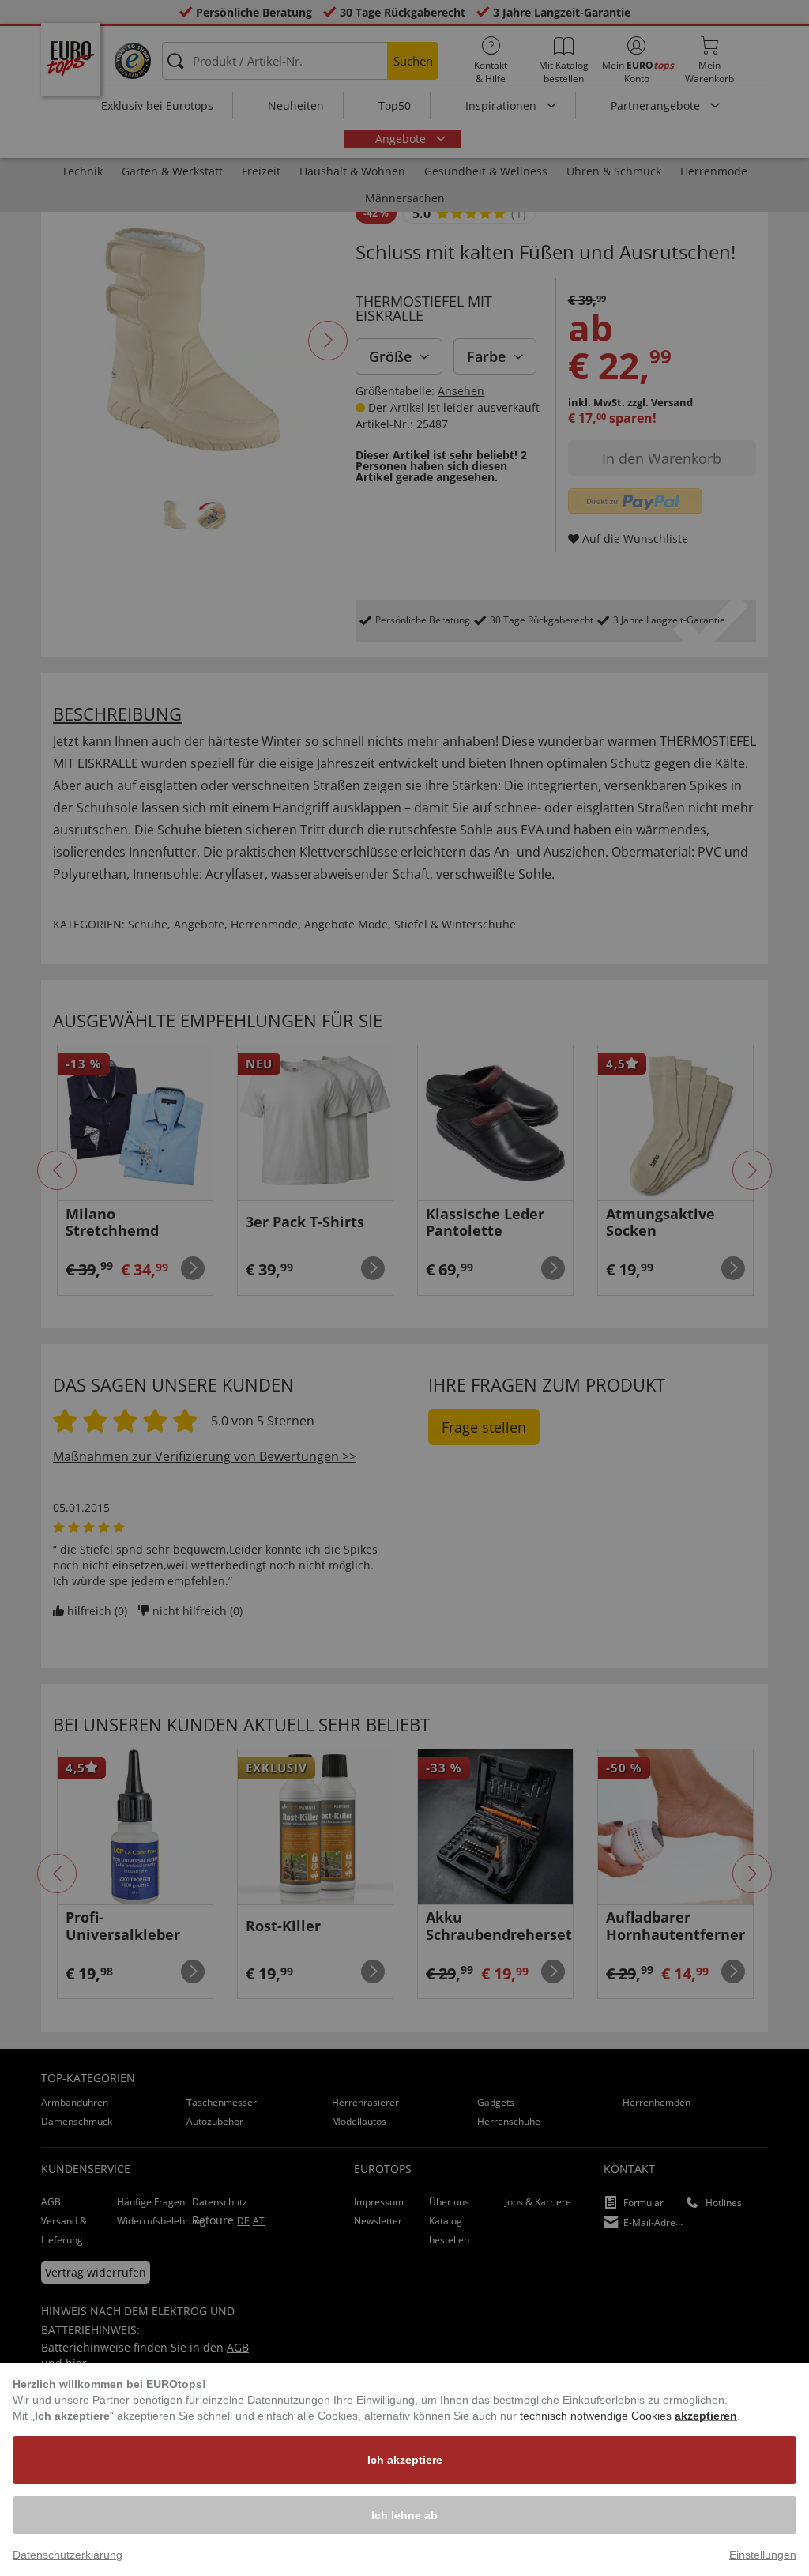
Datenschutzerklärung (68, 2555)
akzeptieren (706, 2416)
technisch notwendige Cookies (597, 2416)
